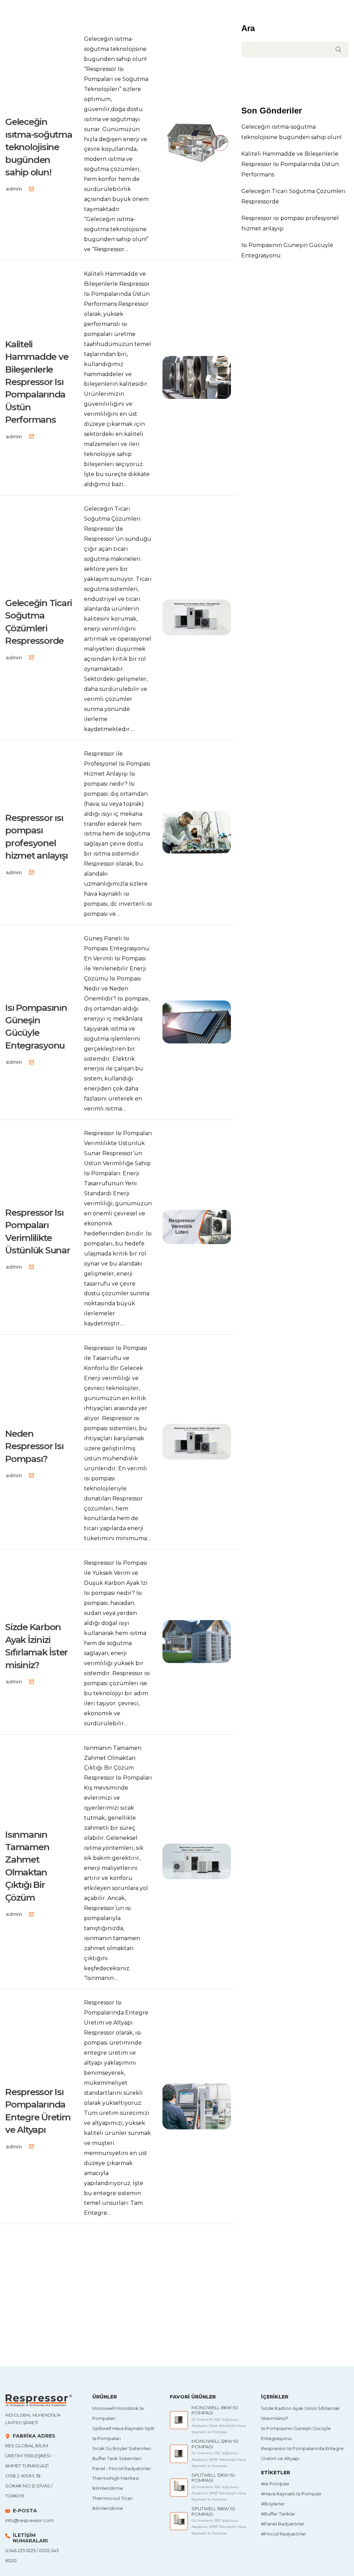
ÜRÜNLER (105, 2397)
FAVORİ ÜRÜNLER (193, 2397)
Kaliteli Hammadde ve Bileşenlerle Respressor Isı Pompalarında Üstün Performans (290, 164)
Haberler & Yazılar (34, 106)
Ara (248, 28)
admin (14, 189)
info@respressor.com (29, 2520)
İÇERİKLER (275, 2397)
